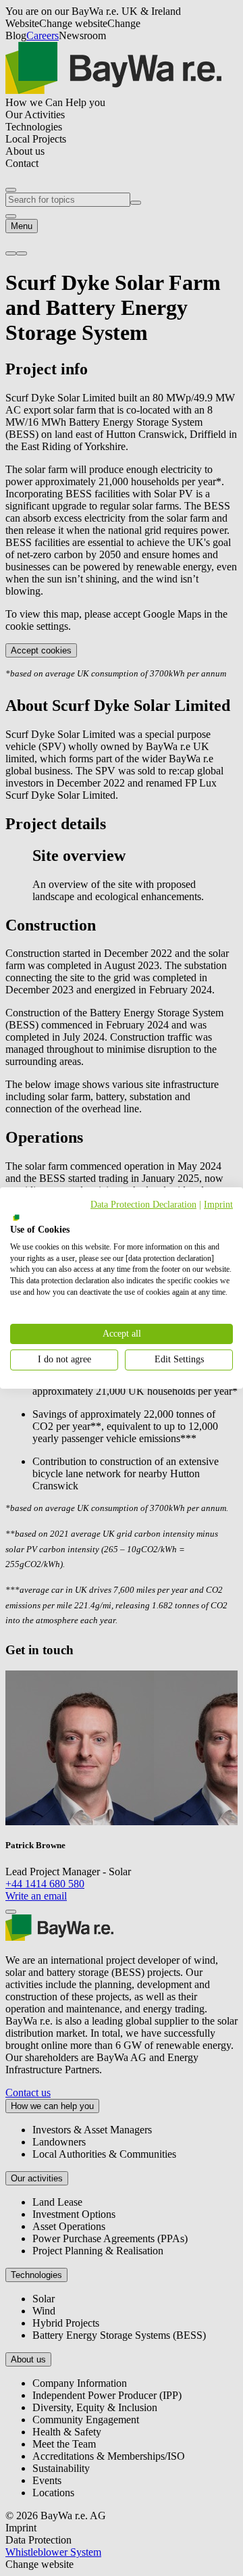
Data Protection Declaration (143, 1205)
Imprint (218, 1205)
